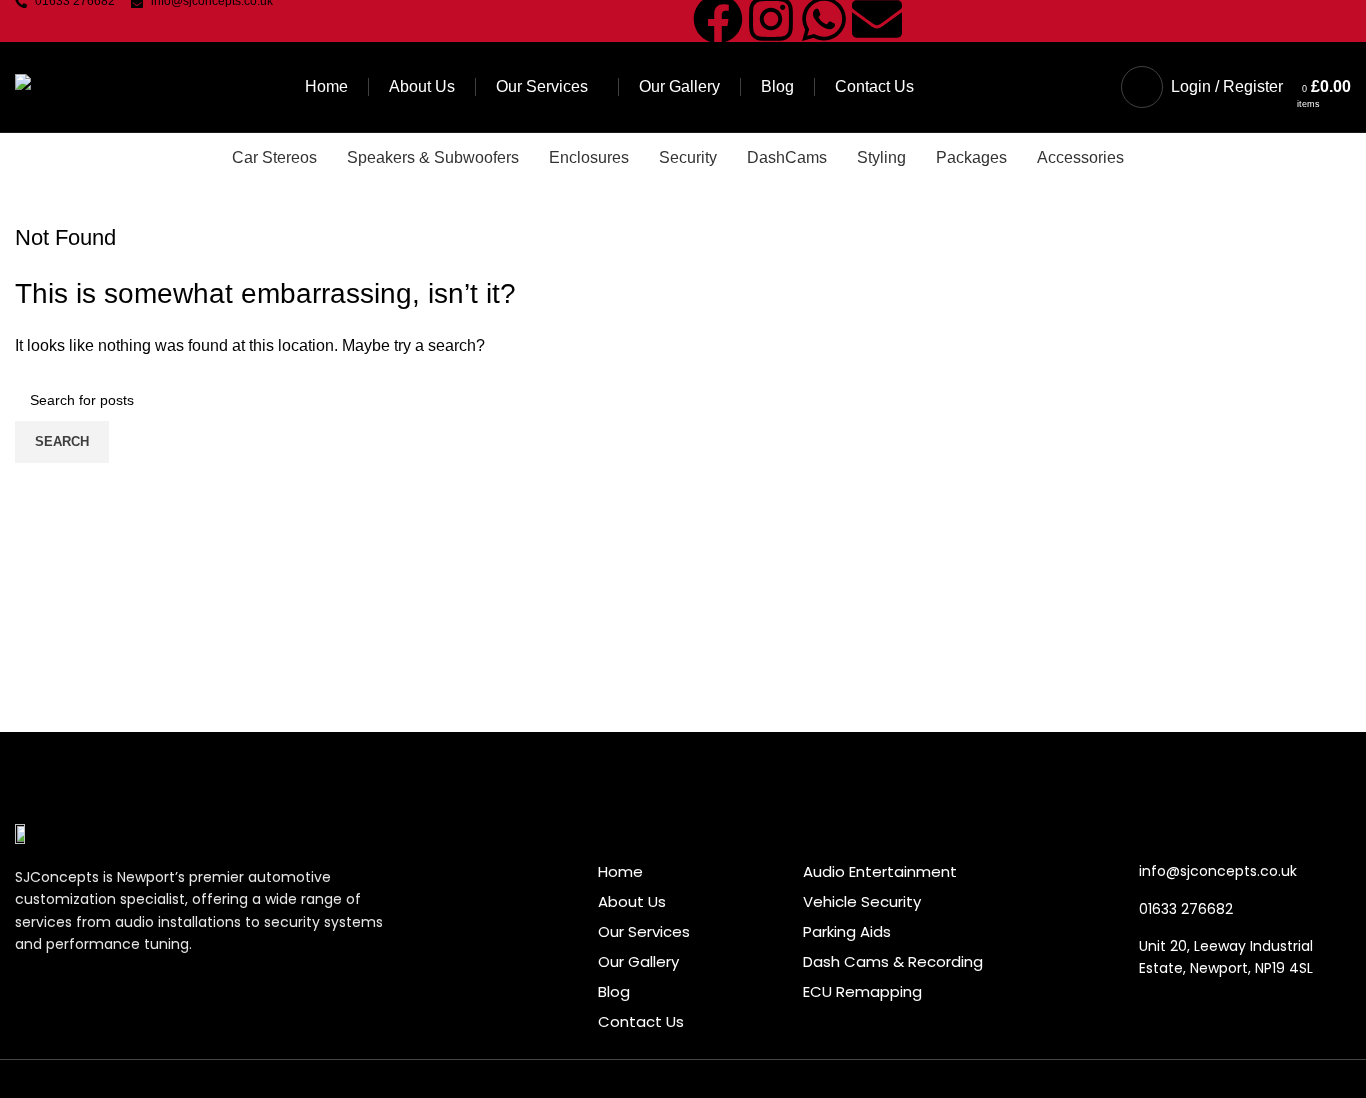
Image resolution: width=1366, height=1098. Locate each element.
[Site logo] (66, 85)
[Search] (1101, 87)
